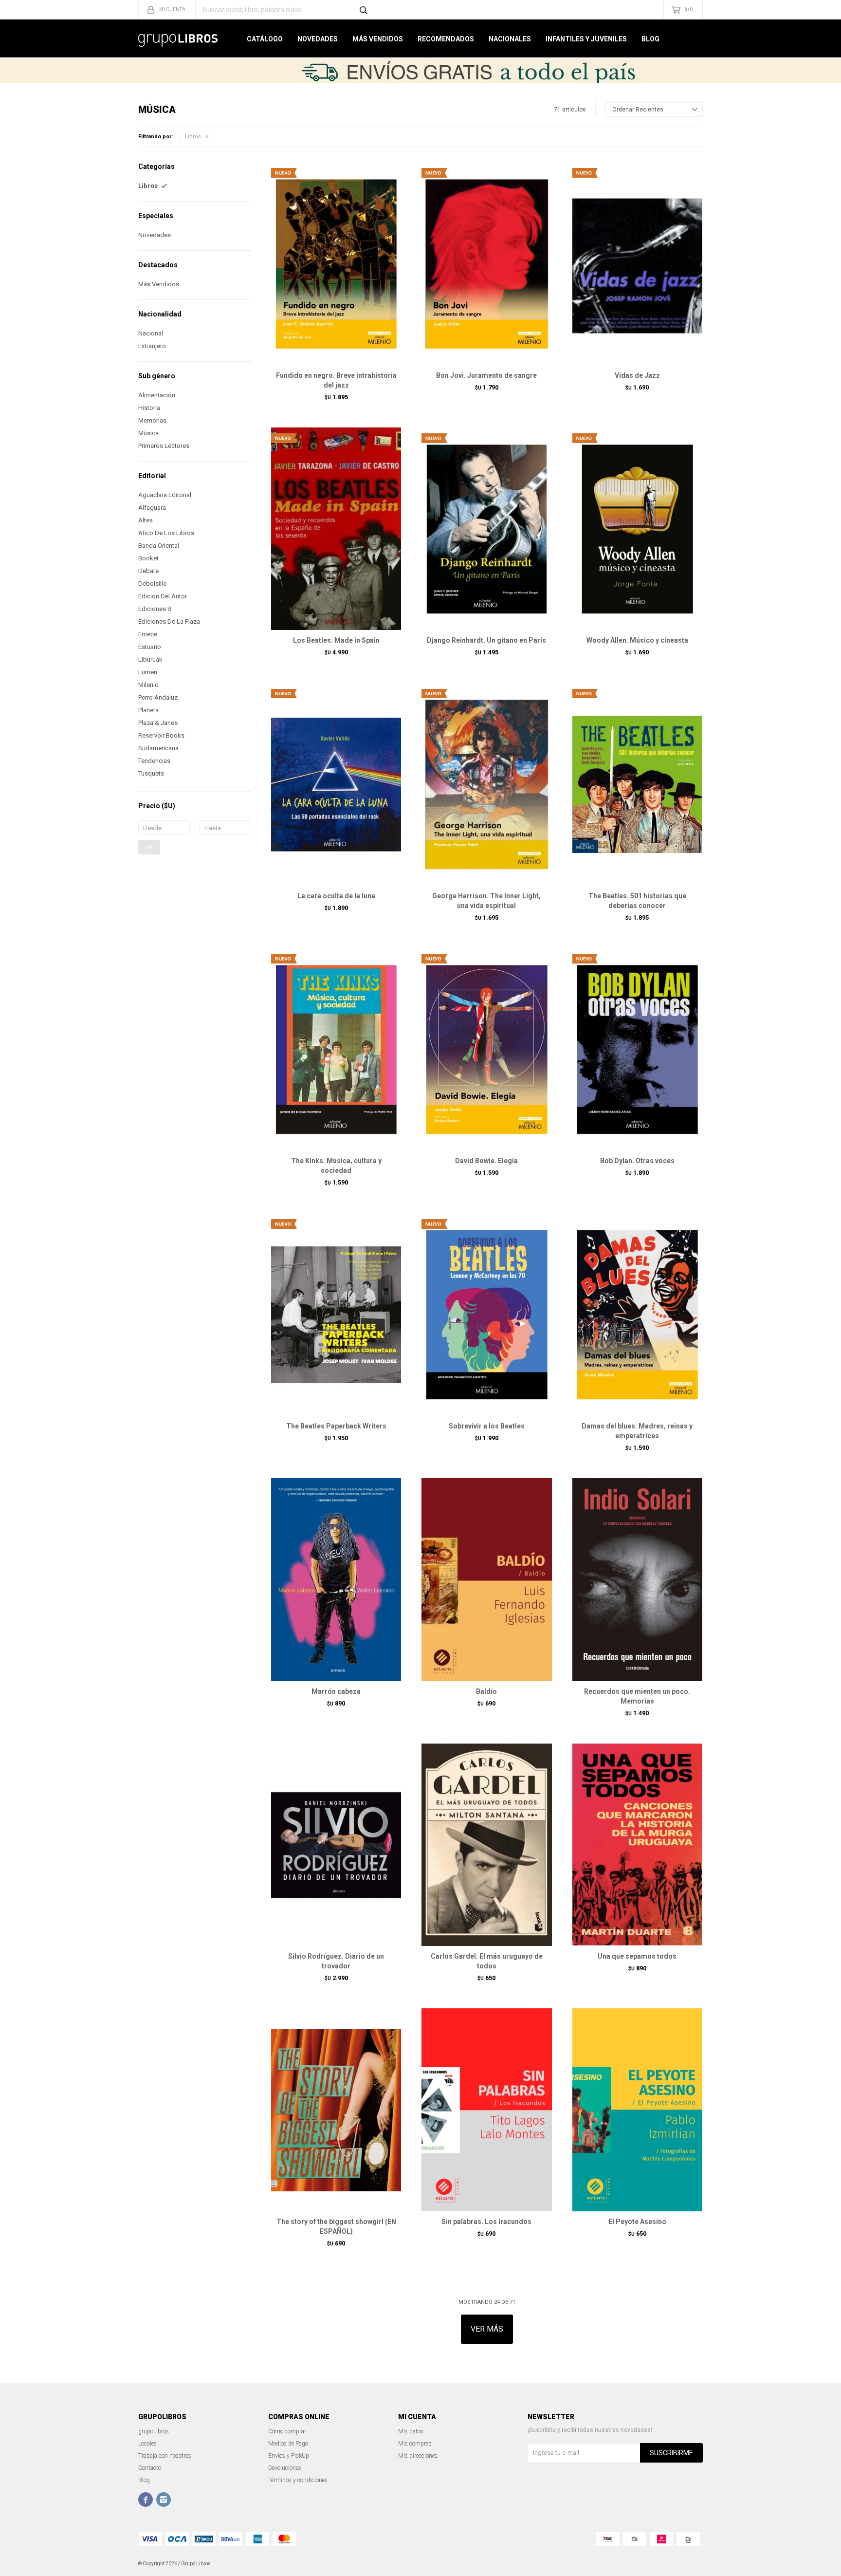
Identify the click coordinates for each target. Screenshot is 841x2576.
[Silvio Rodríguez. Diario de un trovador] (336, 1845)
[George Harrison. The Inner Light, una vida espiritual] (486, 784)
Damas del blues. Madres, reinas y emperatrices (637, 1431)
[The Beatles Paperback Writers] (336, 1314)
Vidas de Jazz (637, 375)
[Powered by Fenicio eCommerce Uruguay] (688, 2564)
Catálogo (265, 39)
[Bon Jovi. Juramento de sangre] (486, 263)
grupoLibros (154, 2431)
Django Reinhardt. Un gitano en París (486, 640)
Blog (650, 39)
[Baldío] (486, 1579)
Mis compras (415, 2444)
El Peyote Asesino (637, 2222)
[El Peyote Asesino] (637, 2110)
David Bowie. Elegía (486, 1161)
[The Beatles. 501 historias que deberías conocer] (637, 784)
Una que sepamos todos (637, 1956)
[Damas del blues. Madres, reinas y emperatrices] (637, 1314)
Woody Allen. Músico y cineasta (637, 640)
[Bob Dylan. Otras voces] (637, 1049)
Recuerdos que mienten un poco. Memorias (637, 1696)
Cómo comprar (287, 2431)
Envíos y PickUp (289, 2456)
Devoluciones (285, 2468)
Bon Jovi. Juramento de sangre (486, 375)
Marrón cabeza (336, 1691)
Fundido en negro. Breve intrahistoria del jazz (336, 380)
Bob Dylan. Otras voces (637, 1161)
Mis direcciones (418, 2456)
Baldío (486, 1691)
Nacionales (510, 39)
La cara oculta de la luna (336, 896)
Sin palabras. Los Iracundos (486, 2222)
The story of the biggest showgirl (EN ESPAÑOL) (336, 2226)
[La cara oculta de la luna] (336, 784)
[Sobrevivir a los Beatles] (486, 1314)
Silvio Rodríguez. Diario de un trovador (336, 1961)
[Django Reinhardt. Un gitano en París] (486, 529)
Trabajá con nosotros (165, 2456)
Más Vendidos (378, 39)
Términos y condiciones (298, 2480)
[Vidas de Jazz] (637, 263)
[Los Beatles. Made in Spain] (336, 529)
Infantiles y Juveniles (586, 39)
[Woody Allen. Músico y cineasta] (637, 529)
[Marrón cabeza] (336, 1579)
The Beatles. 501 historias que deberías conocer (637, 901)
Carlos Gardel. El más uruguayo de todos (487, 1961)
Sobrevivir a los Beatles (487, 1426)
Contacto (150, 2468)
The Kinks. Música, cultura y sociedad (336, 1166)
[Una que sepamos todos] (637, 1845)
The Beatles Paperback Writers (336, 1426)
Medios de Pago (288, 2444)
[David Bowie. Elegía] (486, 1049)
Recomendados (446, 39)
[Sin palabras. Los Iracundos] (486, 2110)
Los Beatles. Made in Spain (336, 640)
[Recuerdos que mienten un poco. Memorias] (637, 1579)
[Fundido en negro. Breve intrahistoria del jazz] (336, 263)
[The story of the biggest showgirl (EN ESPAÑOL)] (336, 2110)
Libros (193, 137)
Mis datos (411, 2431)
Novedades (318, 39)
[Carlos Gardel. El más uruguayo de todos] (486, 1845)
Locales (147, 2444)
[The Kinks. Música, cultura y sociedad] (336, 1049)
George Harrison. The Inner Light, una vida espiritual (486, 901)
